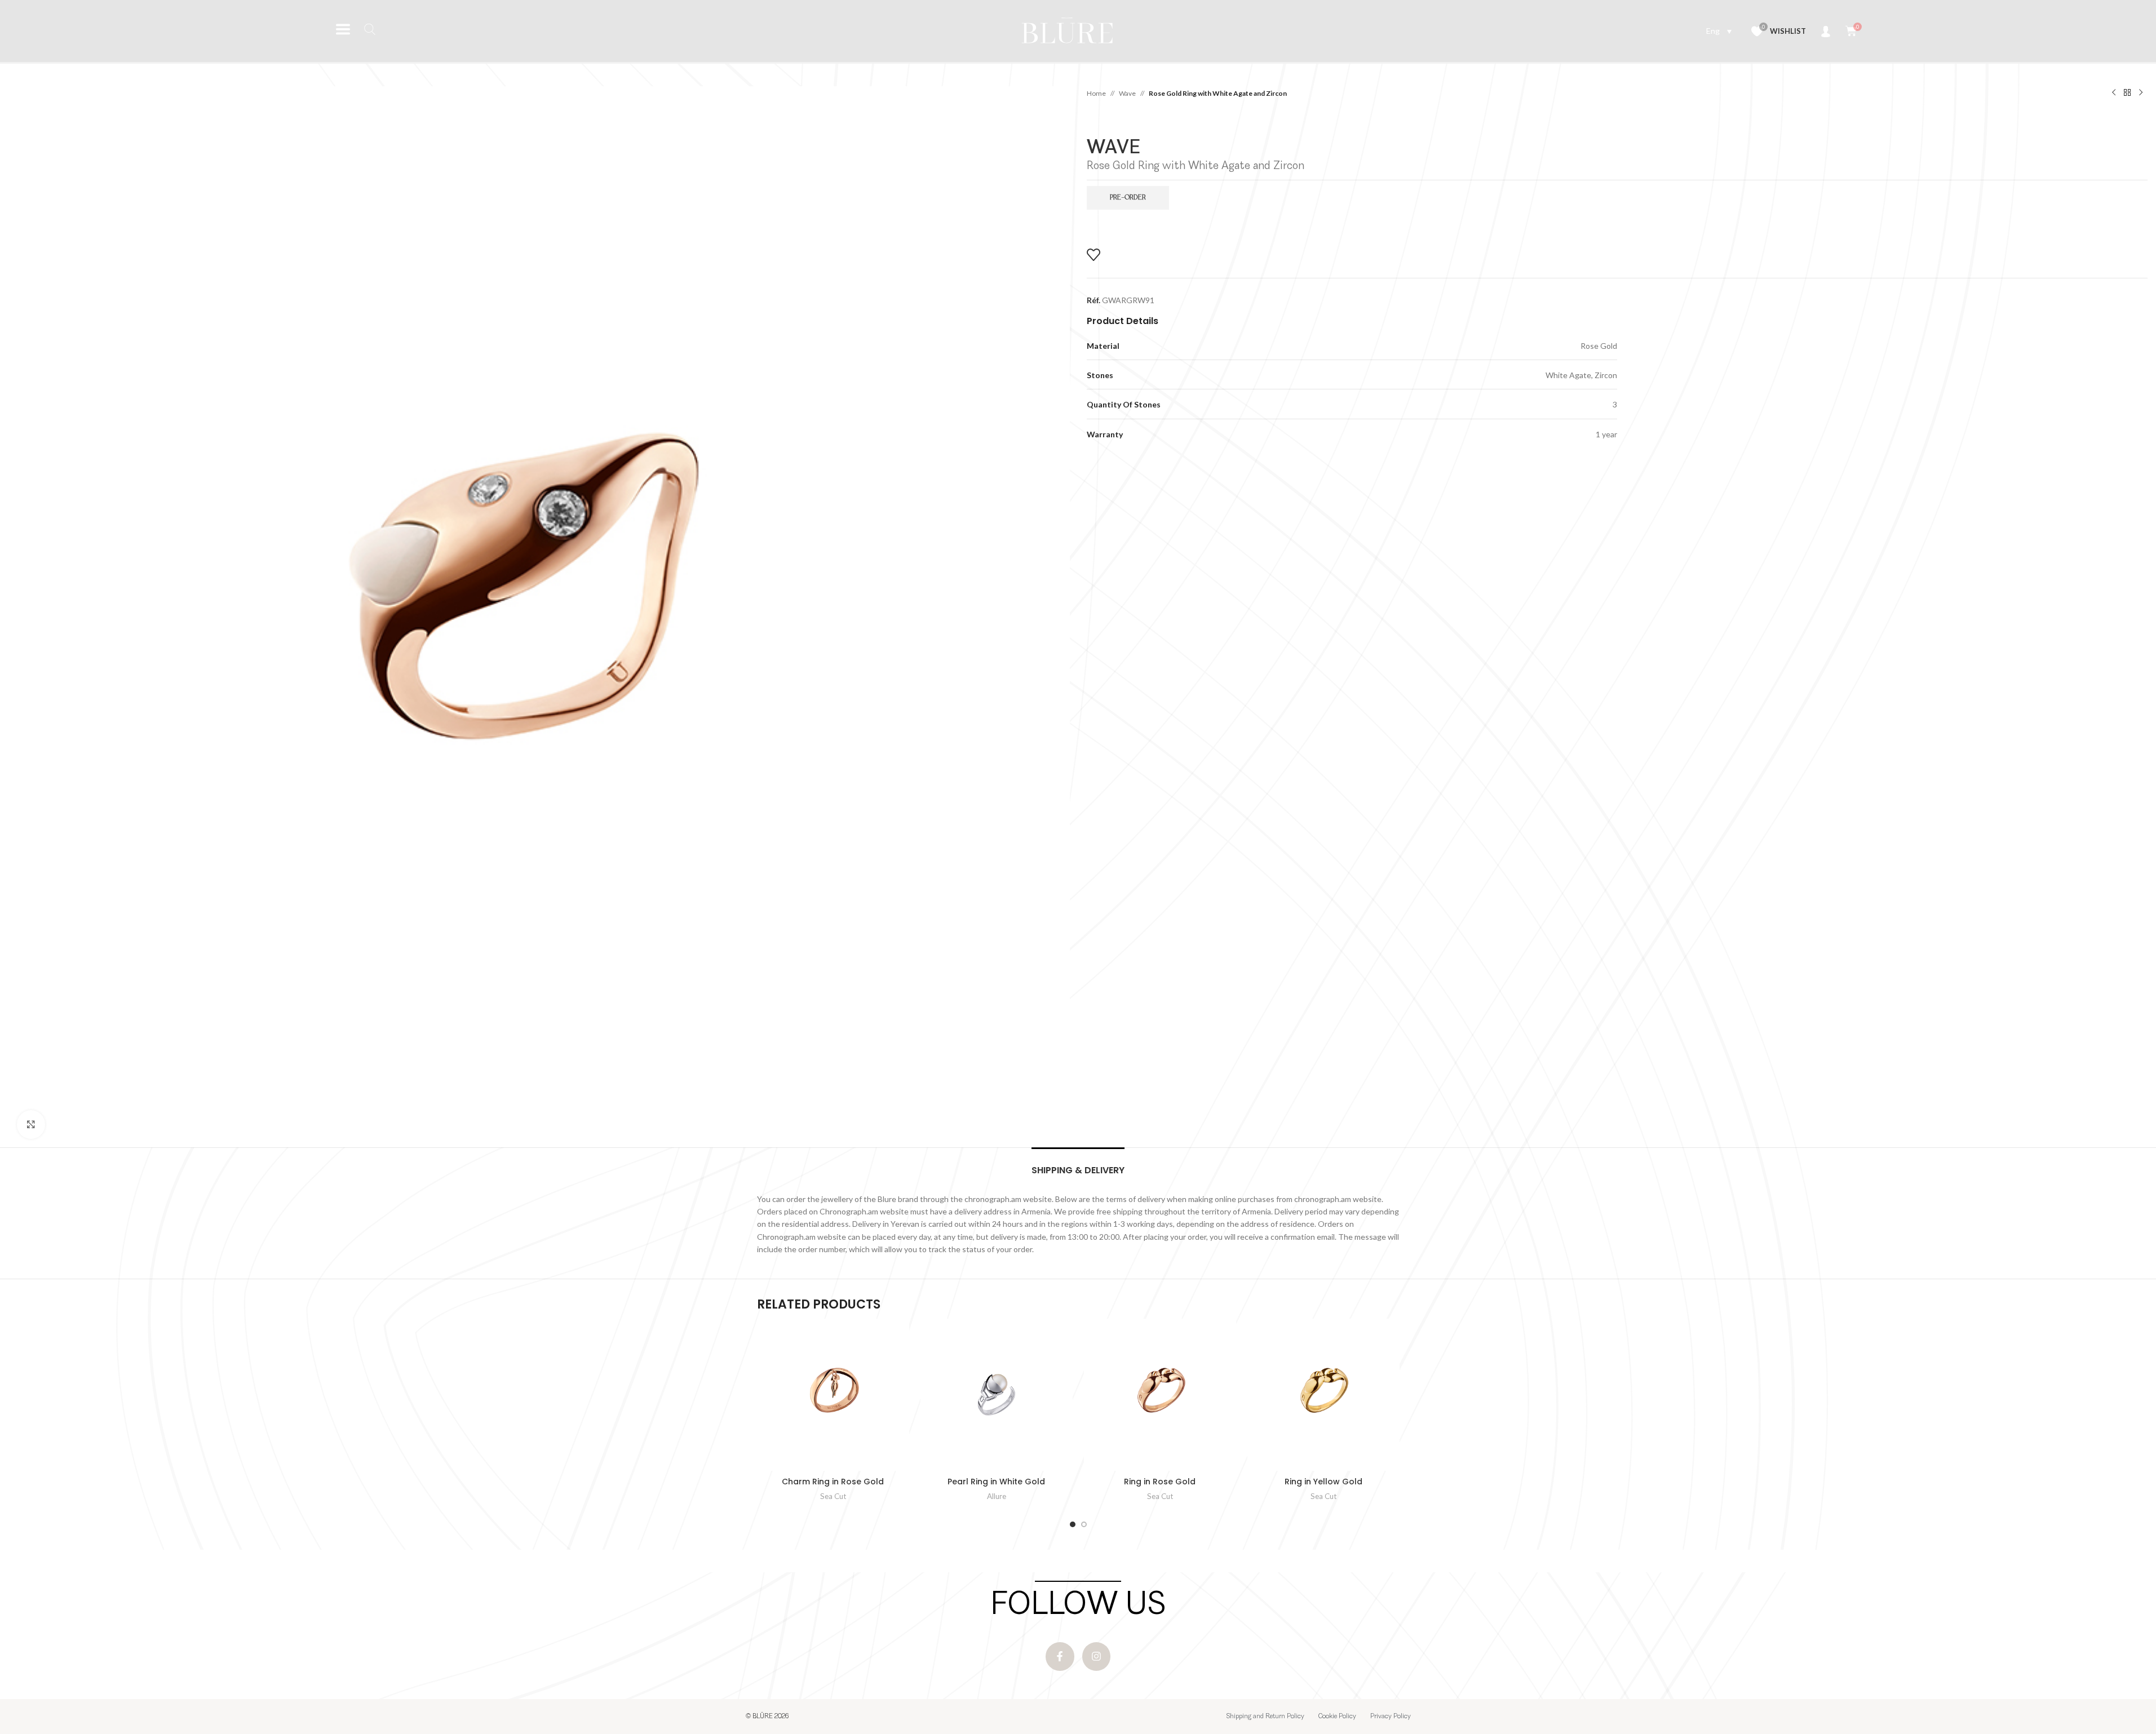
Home (1096, 93)
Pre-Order (1128, 198)
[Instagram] (1096, 1656)
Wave (1127, 93)
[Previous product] (2114, 93)
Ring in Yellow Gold (1323, 1482)
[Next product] (2141, 93)
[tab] (1078, 1165)
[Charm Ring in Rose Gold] (833, 1395)
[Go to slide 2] (1084, 1524)
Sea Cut (833, 1496)
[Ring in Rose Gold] (1160, 1395)
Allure (997, 1496)
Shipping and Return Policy (1265, 1717)
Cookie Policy (1337, 1717)
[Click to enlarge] (31, 1124)
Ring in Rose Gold (1160, 1482)
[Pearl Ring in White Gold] (997, 1395)
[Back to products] (2127, 93)
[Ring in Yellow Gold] (1323, 1395)
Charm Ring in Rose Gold (833, 1482)
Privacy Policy (1391, 1717)
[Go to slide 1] (1073, 1524)
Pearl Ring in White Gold (996, 1482)
